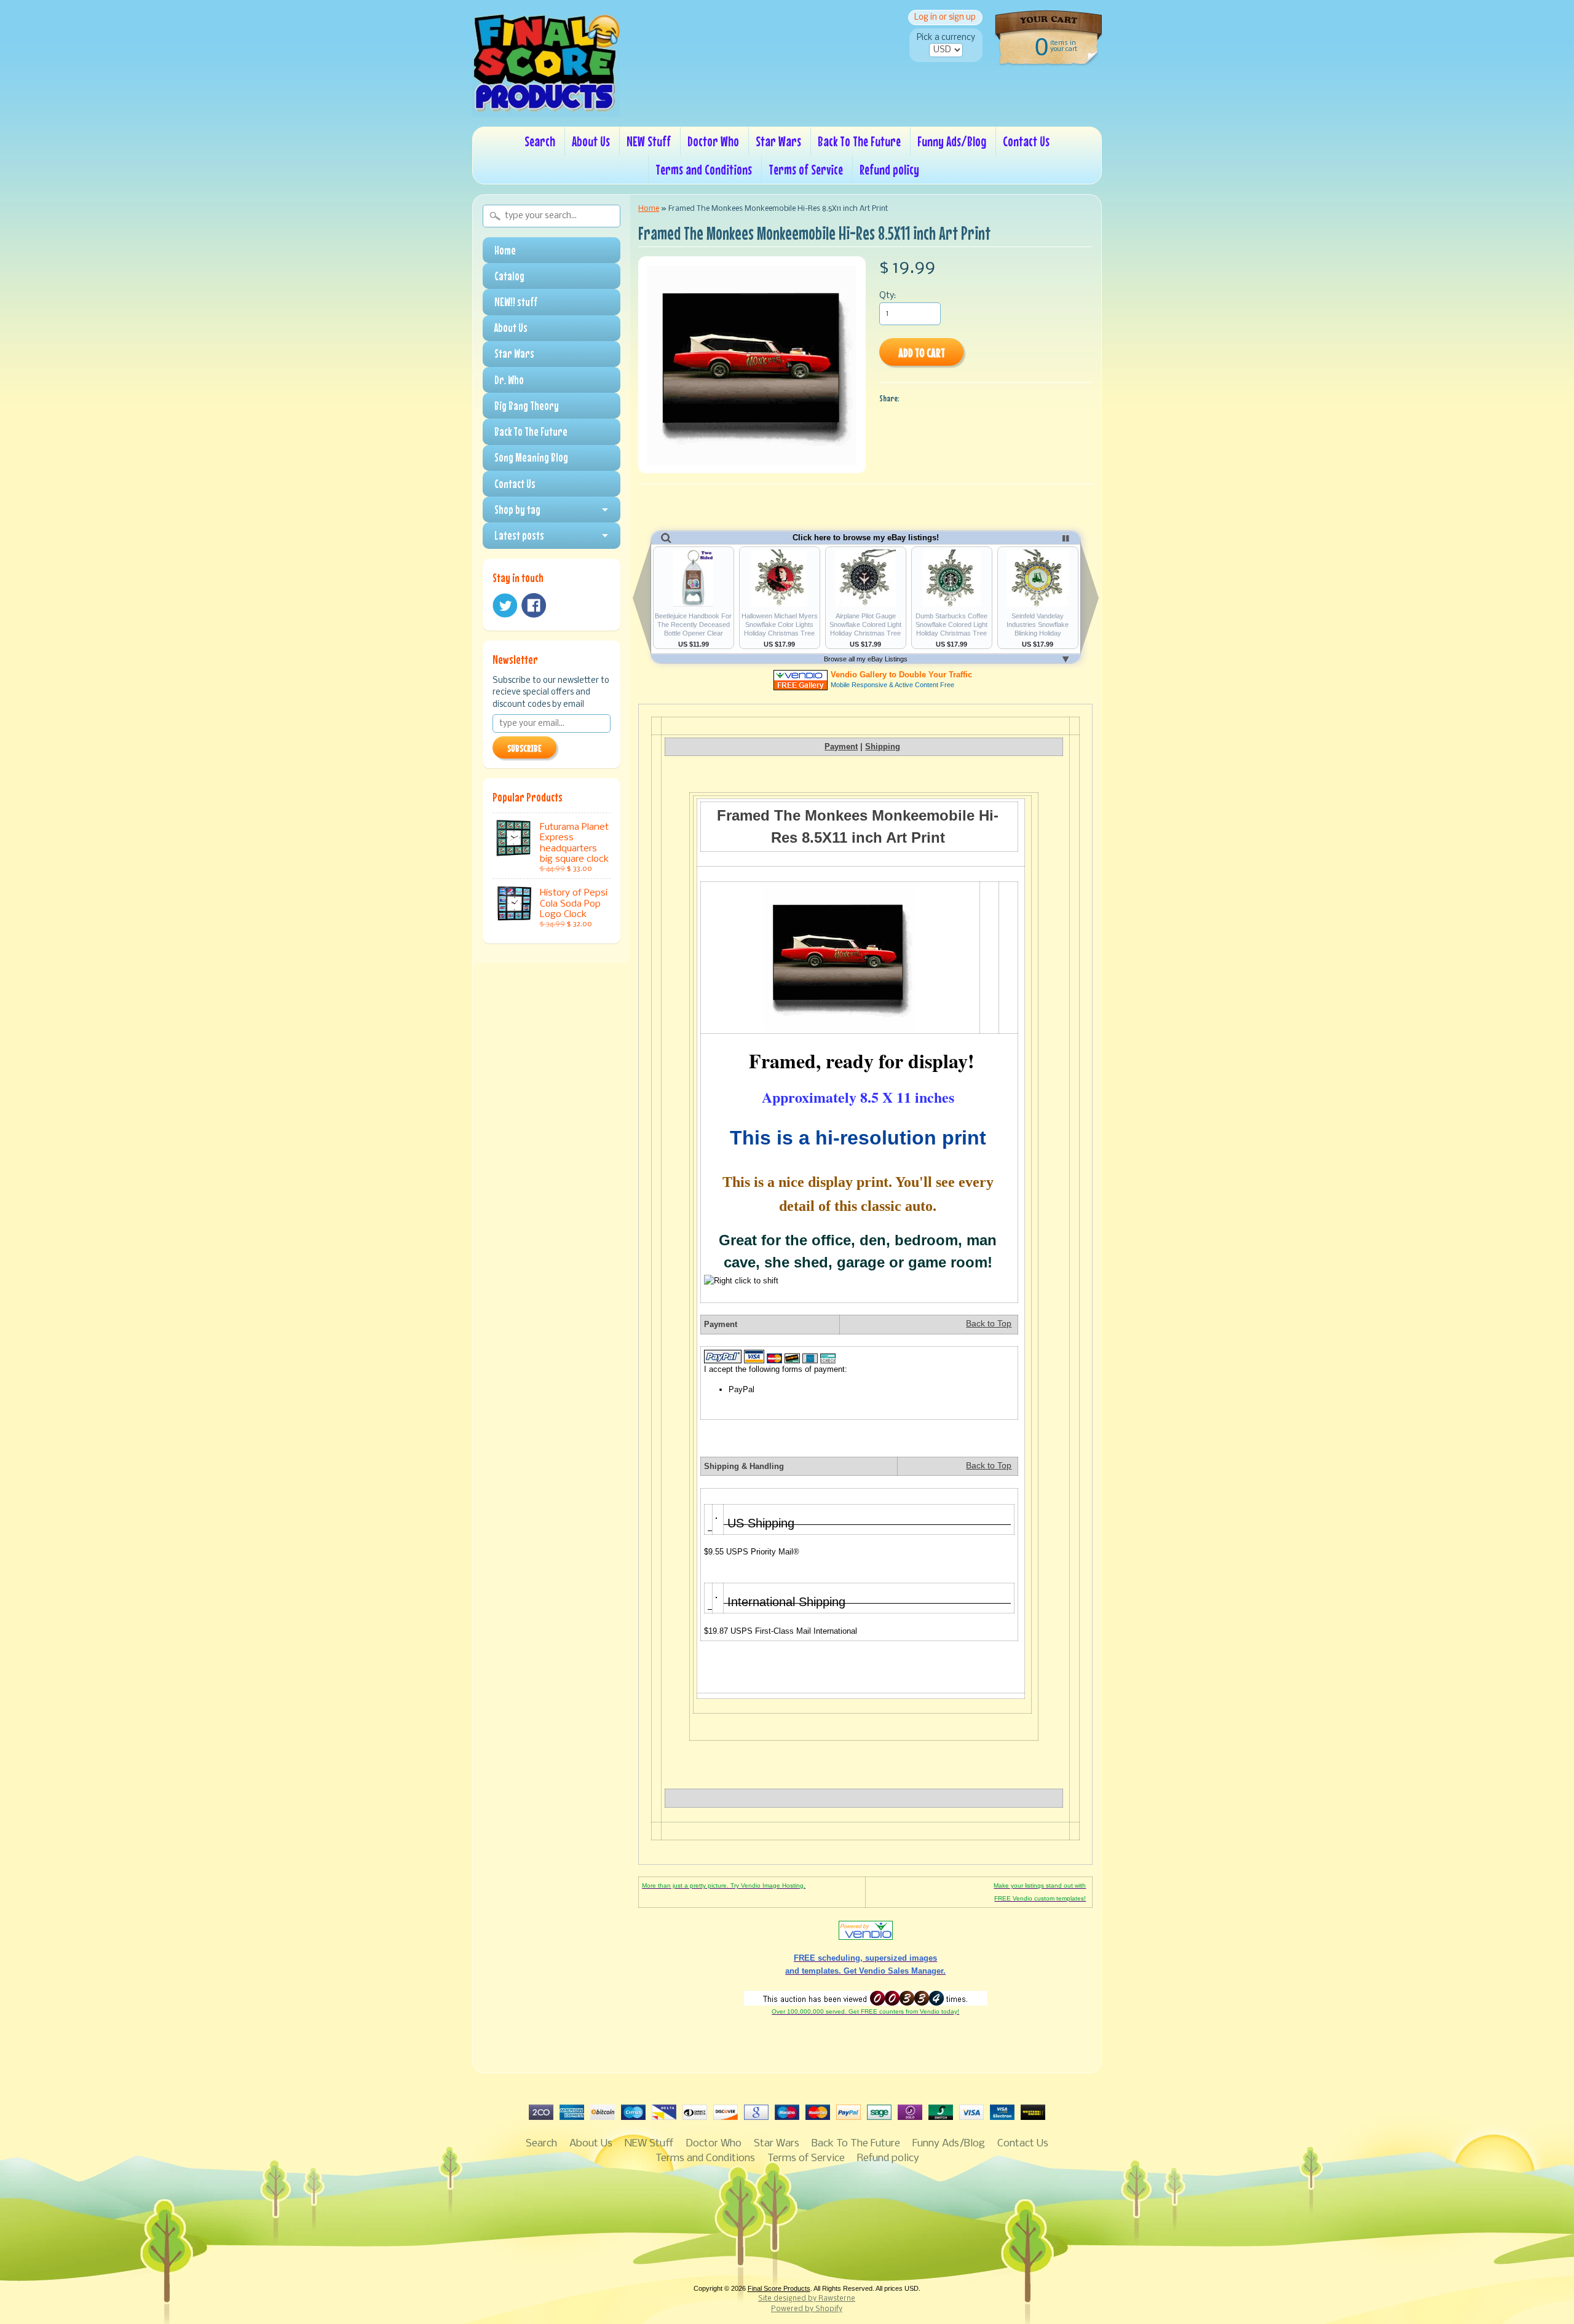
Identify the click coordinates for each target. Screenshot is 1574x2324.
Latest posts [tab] (519, 535)
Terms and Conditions (704, 169)
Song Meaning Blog (531, 457)
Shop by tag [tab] (517, 510)
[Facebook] (534, 605)
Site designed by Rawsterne (807, 2299)
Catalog (509, 276)
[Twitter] (505, 606)
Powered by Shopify (807, 2309)
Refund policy (889, 169)
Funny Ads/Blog (952, 141)
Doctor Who (713, 141)
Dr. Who (509, 380)
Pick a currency (946, 38)
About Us (591, 141)
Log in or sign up (945, 18)
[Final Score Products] (546, 108)
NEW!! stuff (516, 302)
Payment (841, 746)
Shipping (883, 746)
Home (505, 250)
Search (540, 141)
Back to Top (989, 1324)
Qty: (888, 296)
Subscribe (524, 748)
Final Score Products (779, 2288)
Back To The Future (859, 141)
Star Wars (778, 141)
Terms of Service (806, 169)
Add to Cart (922, 353)
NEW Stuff (649, 141)
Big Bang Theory (527, 406)
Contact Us (1026, 141)
